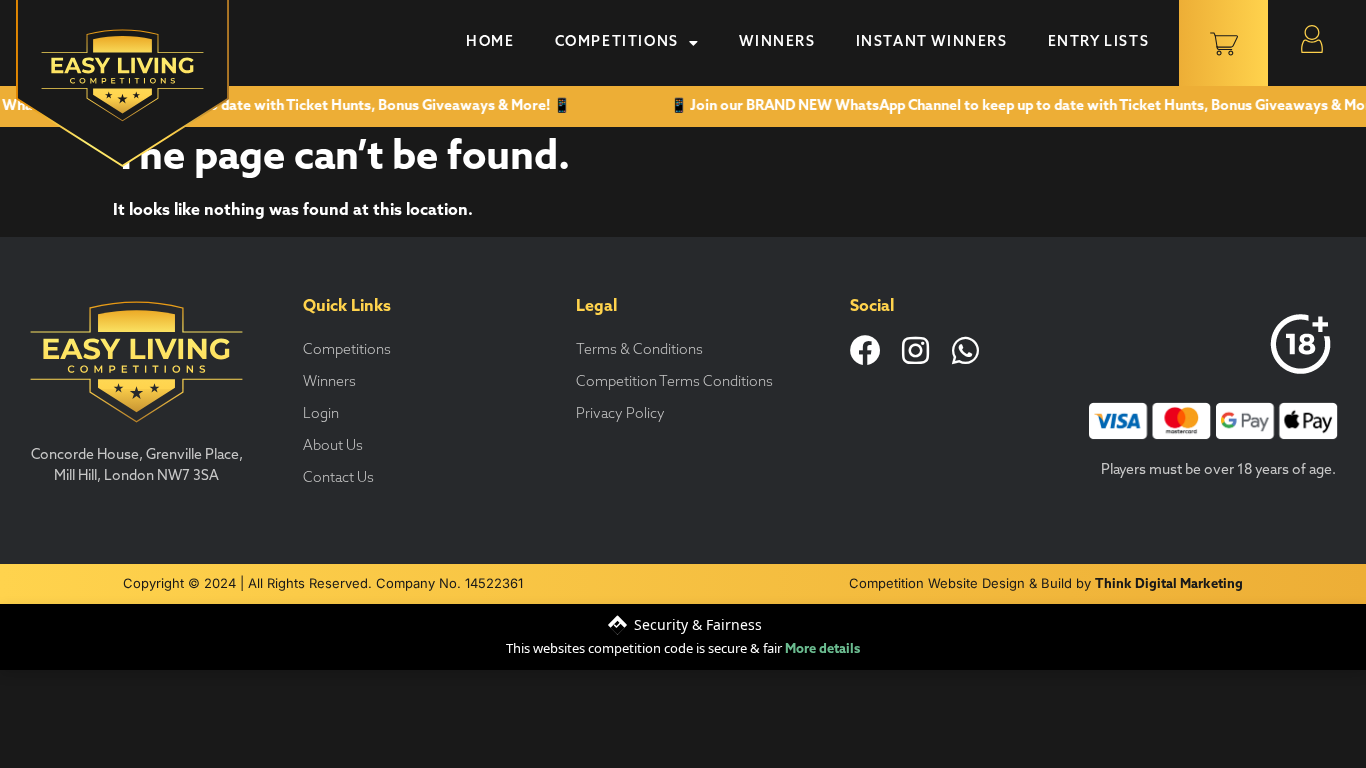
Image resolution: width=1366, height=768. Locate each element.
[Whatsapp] (965, 350)
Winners (777, 42)
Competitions (617, 42)
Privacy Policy (620, 414)
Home (490, 42)
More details (822, 649)
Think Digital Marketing (1169, 584)
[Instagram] (915, 350)
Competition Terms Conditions (674, 382)
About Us (333, 446)
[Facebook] (865, 350)
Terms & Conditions (639, 350)
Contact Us (338, 478)
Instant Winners (932, 42)
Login (321, 414)
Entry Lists (1099, 42)
